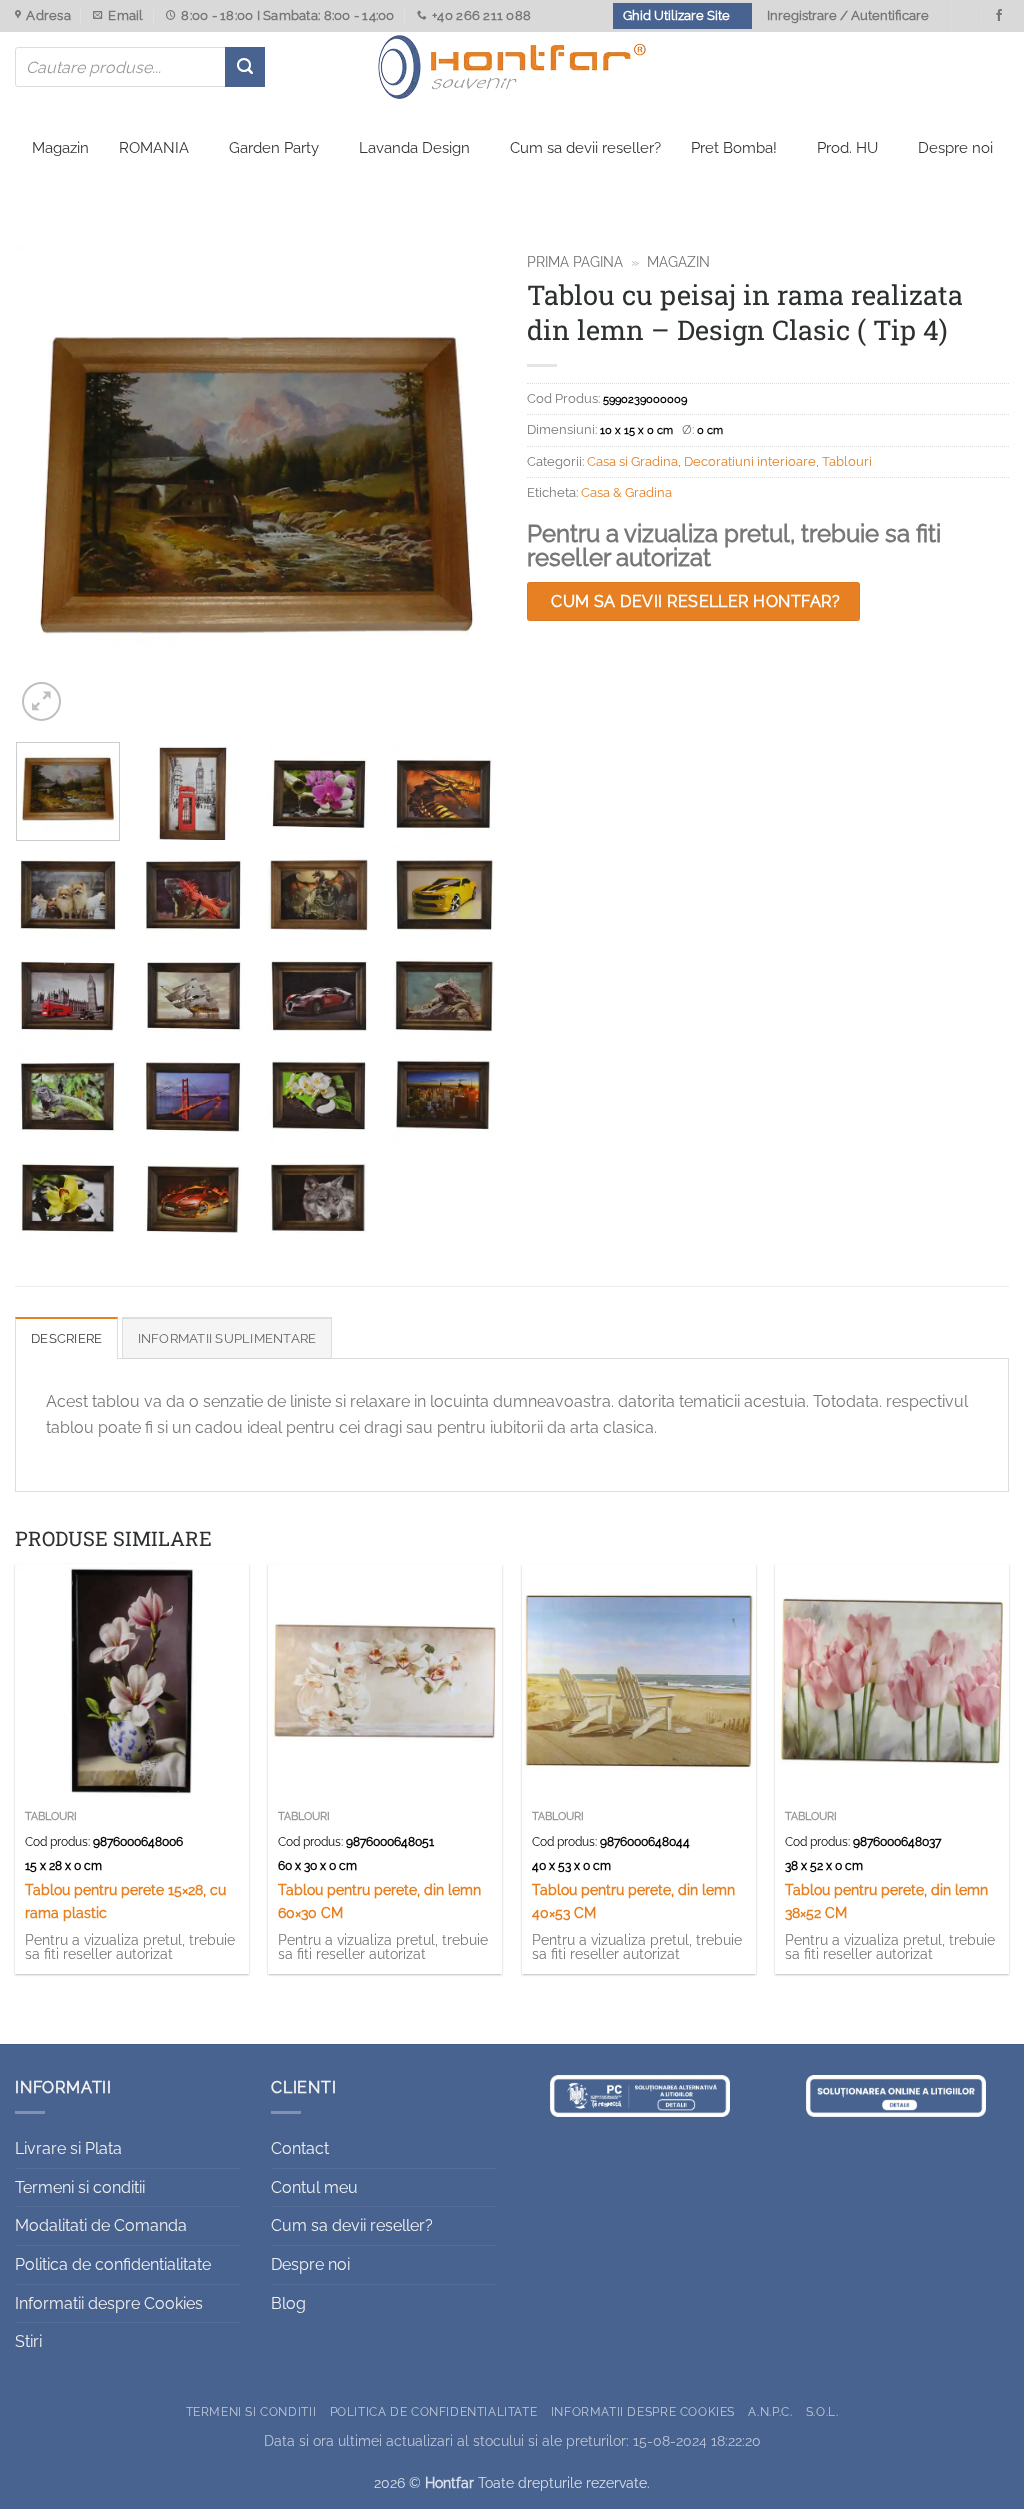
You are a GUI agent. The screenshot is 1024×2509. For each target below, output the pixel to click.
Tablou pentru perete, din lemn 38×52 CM (886, 1901)
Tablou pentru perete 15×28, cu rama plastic (125, 1901)
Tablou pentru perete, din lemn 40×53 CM (633, 1901)
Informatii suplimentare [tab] (227, 1338)
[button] (41, 701)
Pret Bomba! (734, 148)
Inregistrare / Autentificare (848, 15)
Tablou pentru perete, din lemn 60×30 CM (379, 1901)
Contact (300, 2148)
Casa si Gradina (632, 461)
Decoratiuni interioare (750, 461)
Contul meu (314, 2187)
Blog (288, 2303)
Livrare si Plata (68, 2148)
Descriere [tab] (66, 1338)
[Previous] (50, 485)
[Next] (462, 485)
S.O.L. (822, 2411)
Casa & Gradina (626, 492)
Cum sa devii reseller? (585, 148)
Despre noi (955, 148)
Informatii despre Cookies (109, 2303)
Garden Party (274, 148)
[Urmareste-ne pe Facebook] (999, 16)
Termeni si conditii (80, 2187)
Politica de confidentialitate (113, 2264)
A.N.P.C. (770, 2411)
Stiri (28, 2341)
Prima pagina (575, 262)
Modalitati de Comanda (101, 2225)
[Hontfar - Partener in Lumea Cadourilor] (512, 67)
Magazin (60, 148)
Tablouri (847, 461)
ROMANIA (154, 148)
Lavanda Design (414, 148)
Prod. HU (847, 148)
